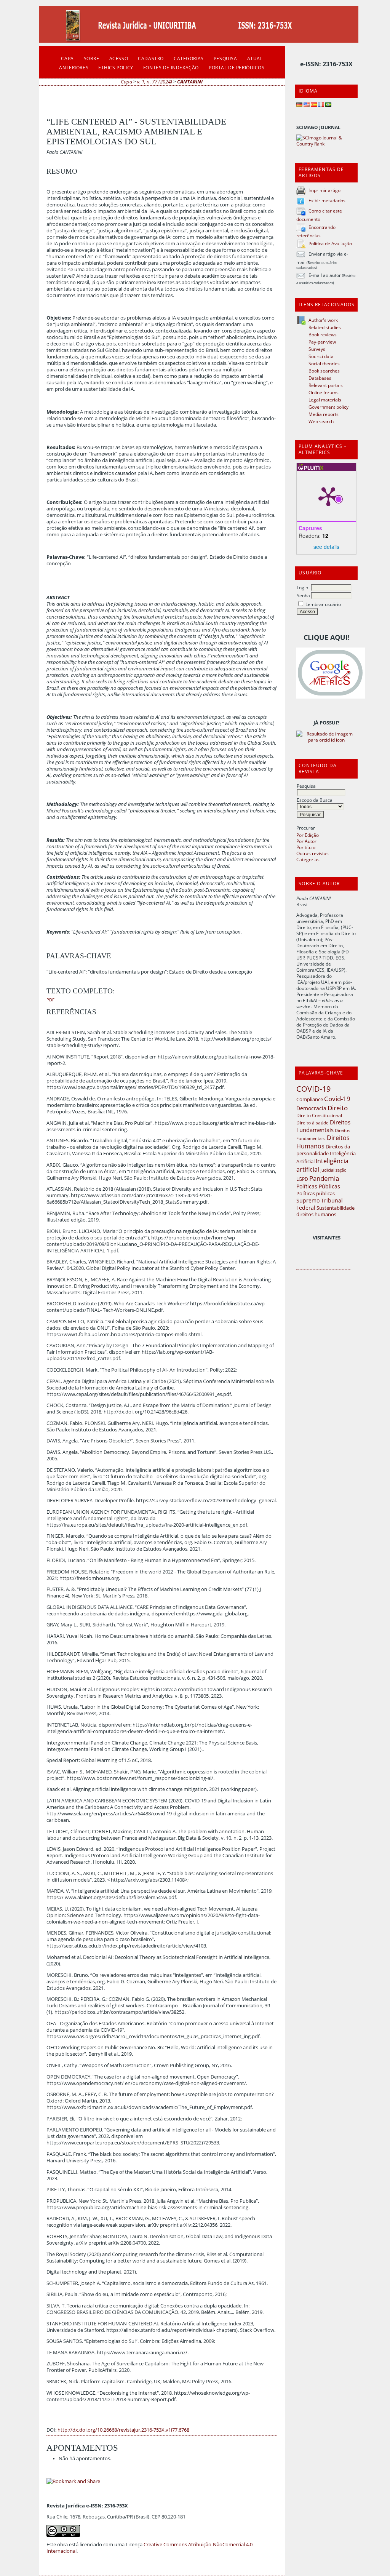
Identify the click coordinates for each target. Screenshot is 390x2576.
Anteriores (74, 67)
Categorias (308, 859)
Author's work (323, 320)
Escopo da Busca (315, 800)
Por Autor (306, 841)
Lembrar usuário (323, 604)
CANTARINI (190, 82)
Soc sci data (321, 356)
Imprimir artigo (324, 190)
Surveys (317, 349)
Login (302, 587)
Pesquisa (306, 786)
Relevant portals (326, 385)
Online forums (324, 392)
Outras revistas (312, 853)
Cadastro (151, 58)
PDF (50, 1000)
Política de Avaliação (330, 243)
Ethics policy (116, 67)
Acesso (119, 58)
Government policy (328, 407)
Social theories (324, 363)
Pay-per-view (322, 342)
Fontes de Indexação (171, 67)
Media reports (324, 414)
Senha (303, 595)
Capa (67, 58)
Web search (321, 421)
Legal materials (325, 400)
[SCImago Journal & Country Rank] (326, 144)
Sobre (92, 58)
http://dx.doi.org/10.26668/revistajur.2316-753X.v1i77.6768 (123, 2430)
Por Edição (308, 835)
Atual (255, 58)
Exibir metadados (327, 200)
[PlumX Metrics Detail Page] (328, 496)
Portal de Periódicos (237, 67)
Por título (306, 847)
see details (326, 547)
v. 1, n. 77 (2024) (155, 82)
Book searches (324, 371)
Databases (320, 378)
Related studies (325, 327)
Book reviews (323, 334)
